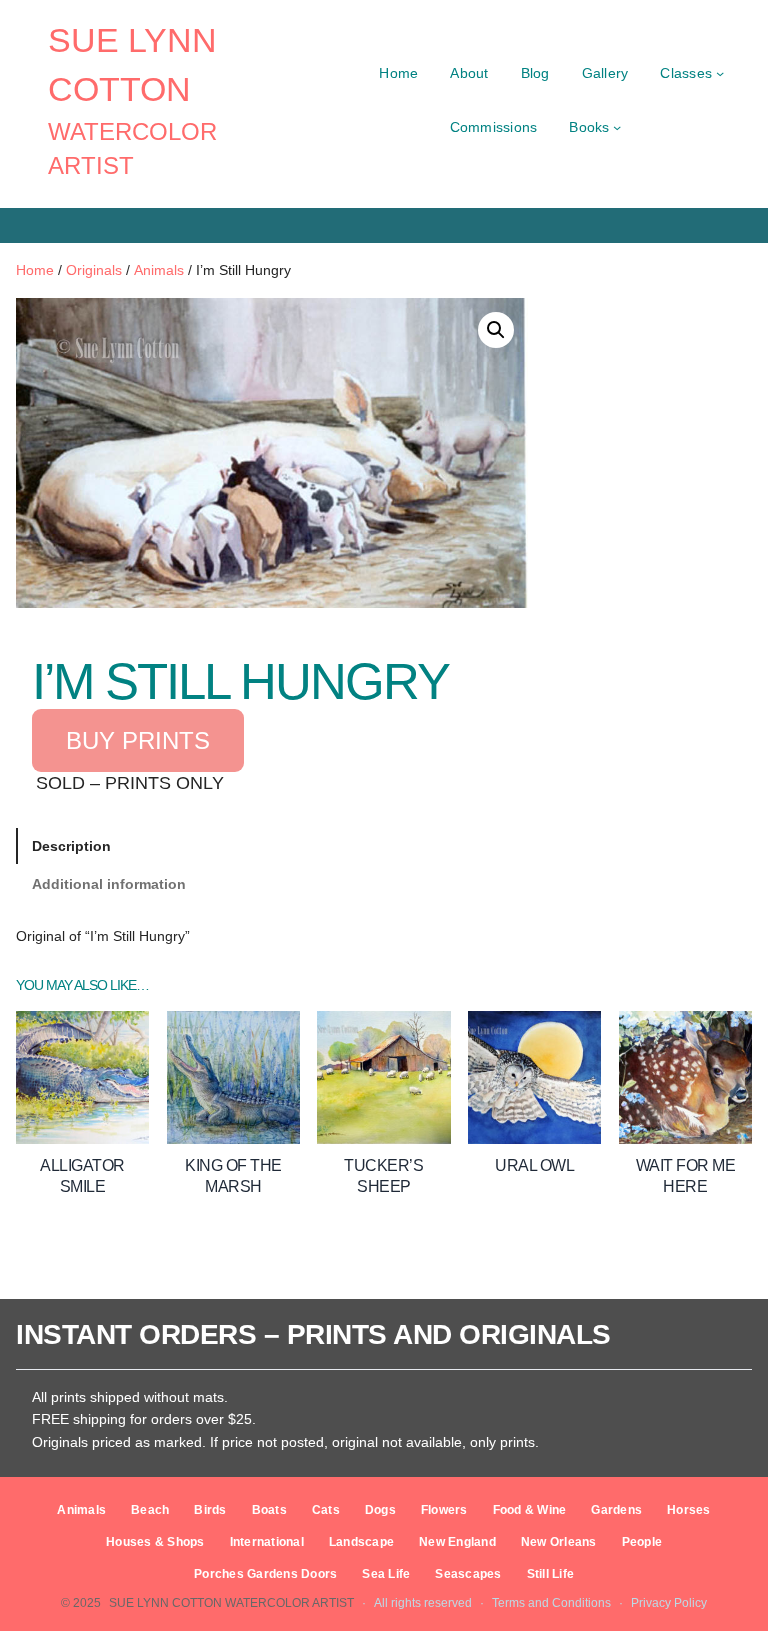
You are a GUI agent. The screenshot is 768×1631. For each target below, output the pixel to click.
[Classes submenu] (720, 73)
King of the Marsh (233, 1176)
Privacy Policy (669, 1603)
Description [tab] (71, 846)
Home (35, 270)
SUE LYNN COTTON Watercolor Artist (231, 1603)
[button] (496, 330)
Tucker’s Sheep (383, 1176)
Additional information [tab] (109, 884)
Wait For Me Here (686, 1176)
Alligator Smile (82, 1176)
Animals (159, 270)
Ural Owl (534, 1165)
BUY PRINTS (138, 740)
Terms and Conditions (551, 1603)
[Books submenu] (617, 127)
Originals (94, 270)
